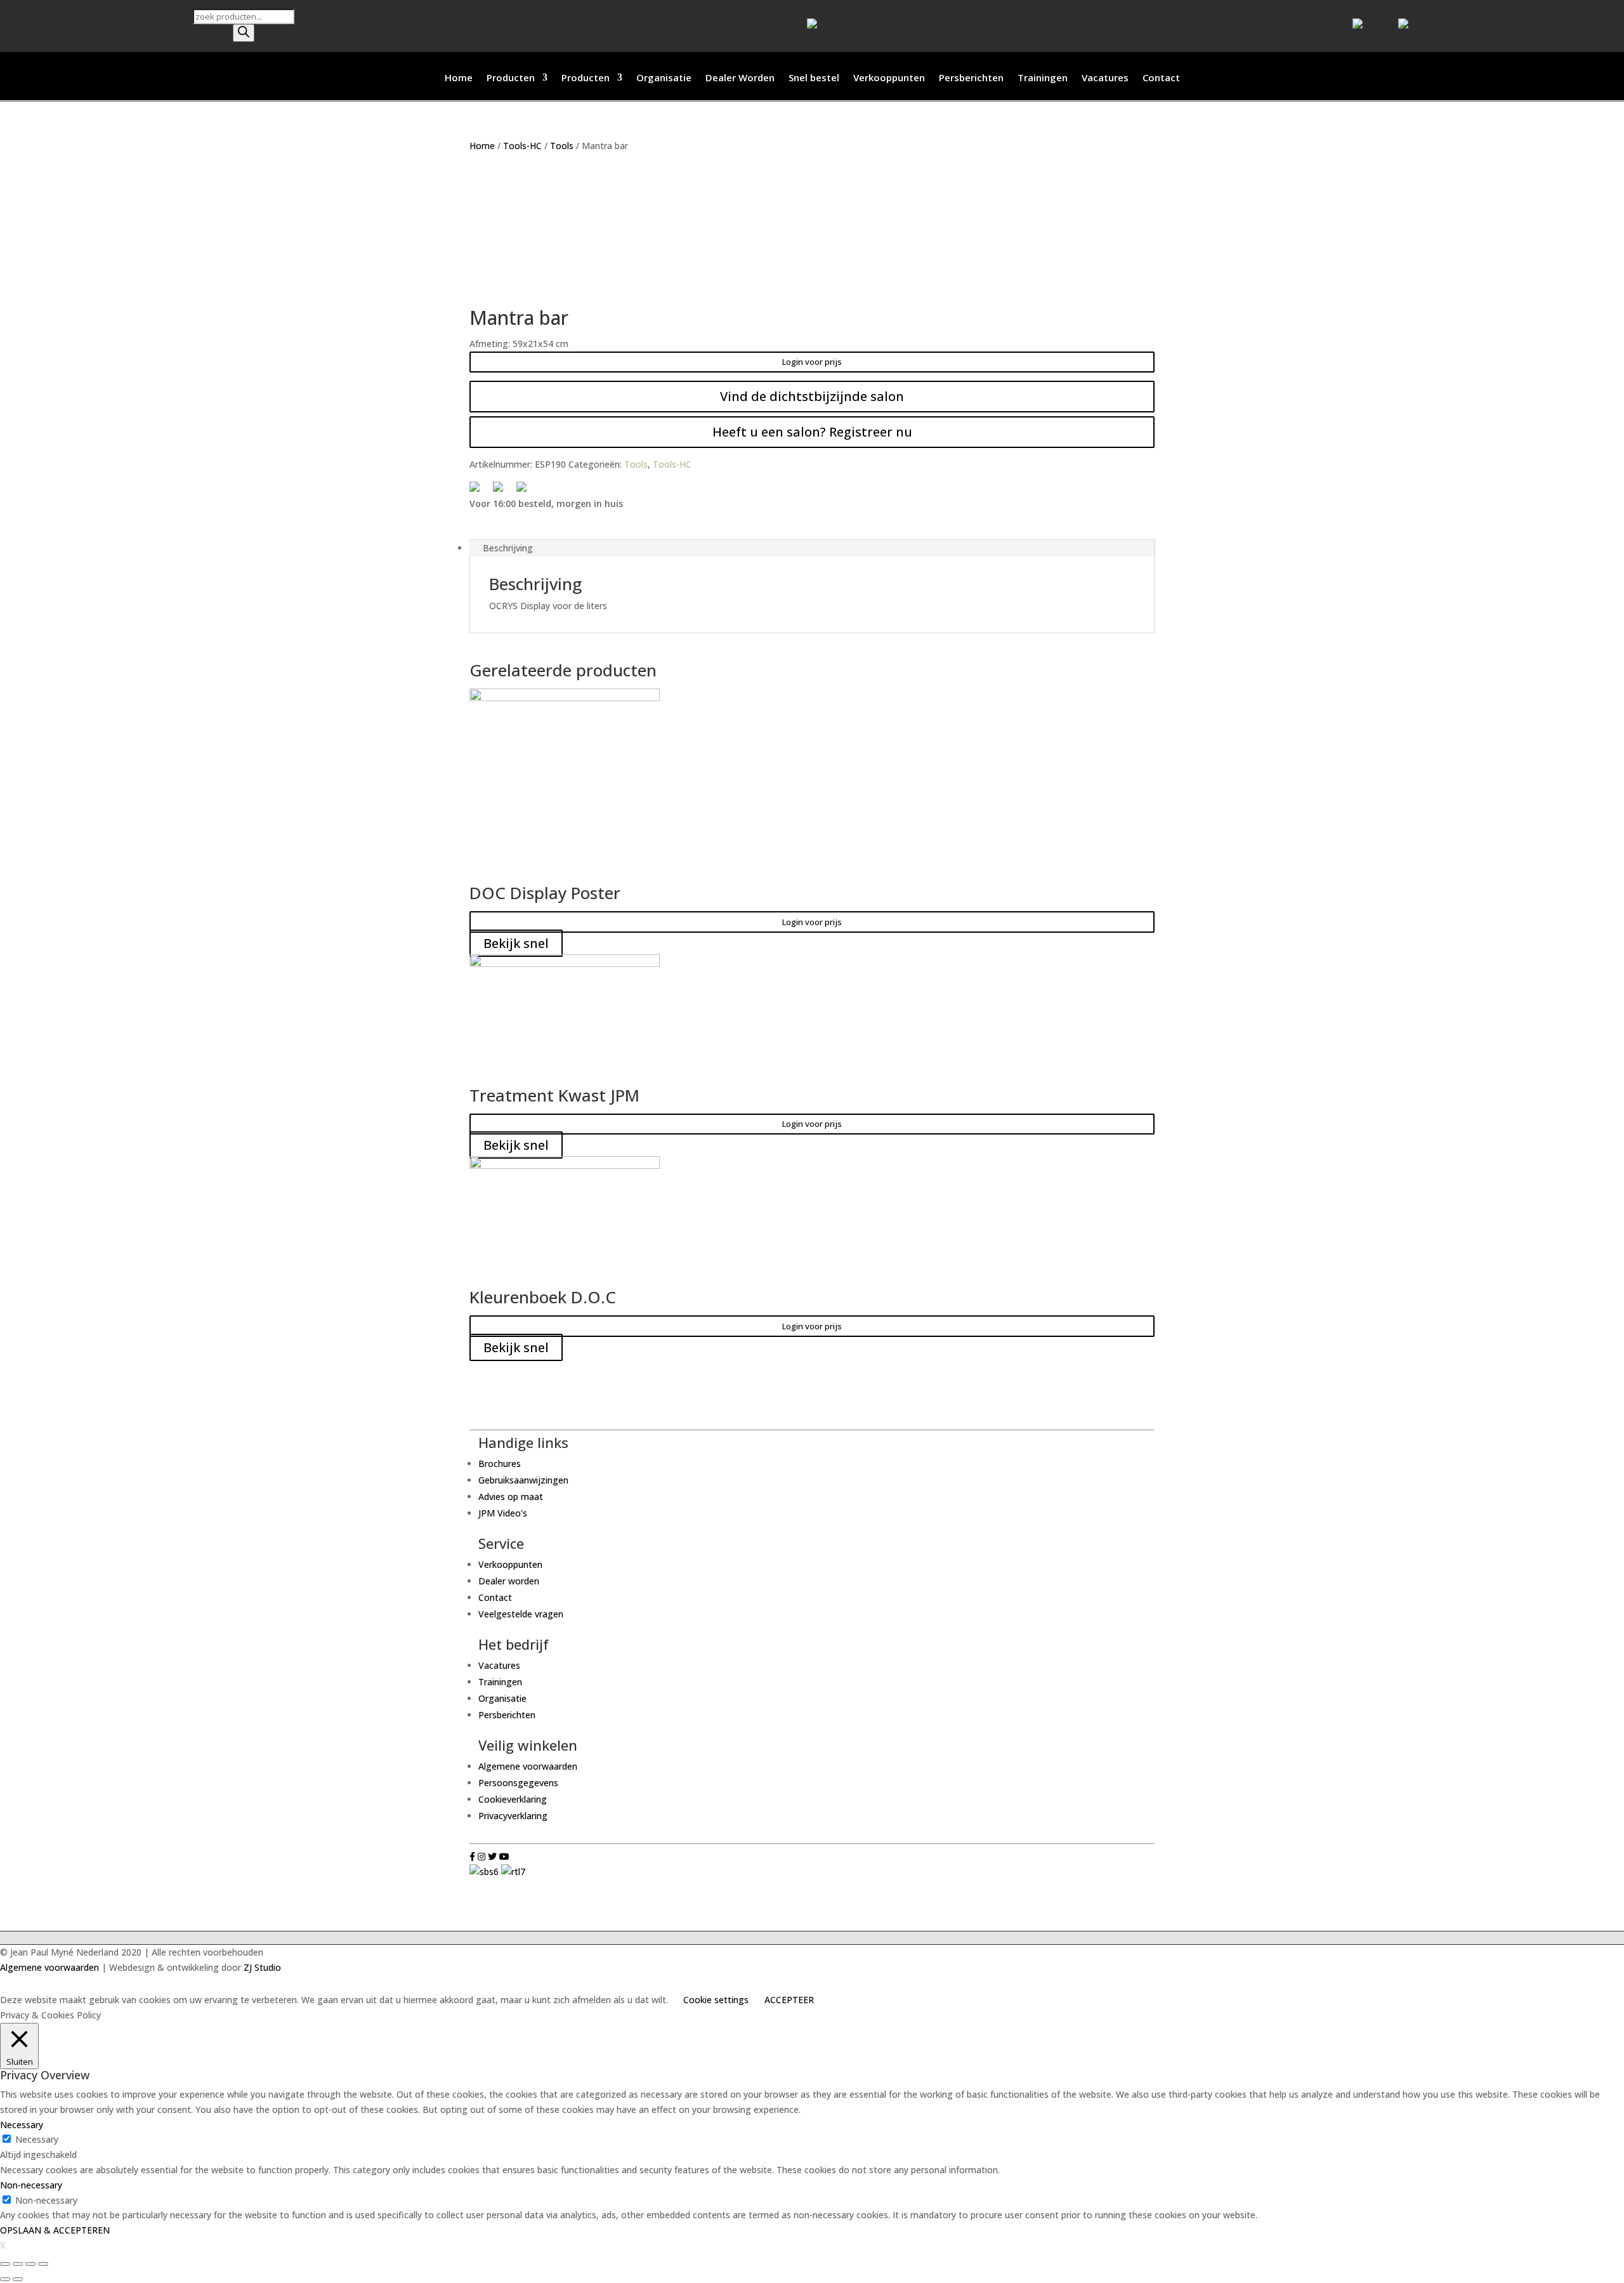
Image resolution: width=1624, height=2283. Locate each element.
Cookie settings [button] (716, 2000)
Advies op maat (511, 1497)
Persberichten (971, 78)
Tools (562, 146)
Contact (1161, 78)
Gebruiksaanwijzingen (523, 1480)
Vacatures (1105, 78)
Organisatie (664, 78)
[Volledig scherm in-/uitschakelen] (30, 2264)
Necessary (37, 2139)
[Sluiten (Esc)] (5, 2264)
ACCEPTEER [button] (789, 2000)
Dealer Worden (740, 78)
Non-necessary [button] (31, 2185)
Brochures (500, 1464)
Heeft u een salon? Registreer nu (812, 432)
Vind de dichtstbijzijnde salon (812, 396)
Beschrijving (508, 548)
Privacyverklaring (513, 1816)
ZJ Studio (262, 1967)
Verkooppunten (889, 78)
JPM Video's (503, 1513)
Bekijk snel (516, 943)
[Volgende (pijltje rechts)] (18, 2279)
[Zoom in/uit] (43, 2264)
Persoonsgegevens (518, 1783)
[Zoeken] (244, 33)
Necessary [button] (22, 2125)
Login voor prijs (812, 362)
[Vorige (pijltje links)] (5, 2279)
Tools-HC (522, 146)
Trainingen (1043, 78)
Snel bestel (814, 78)
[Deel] (18, 2264)
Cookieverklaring (513, 1799)
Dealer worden (509, 1581)
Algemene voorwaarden (528, 1766)
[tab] (812, 548)
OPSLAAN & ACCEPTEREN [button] (55, 2230)
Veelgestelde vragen (521, 1614)
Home (459, 78)
